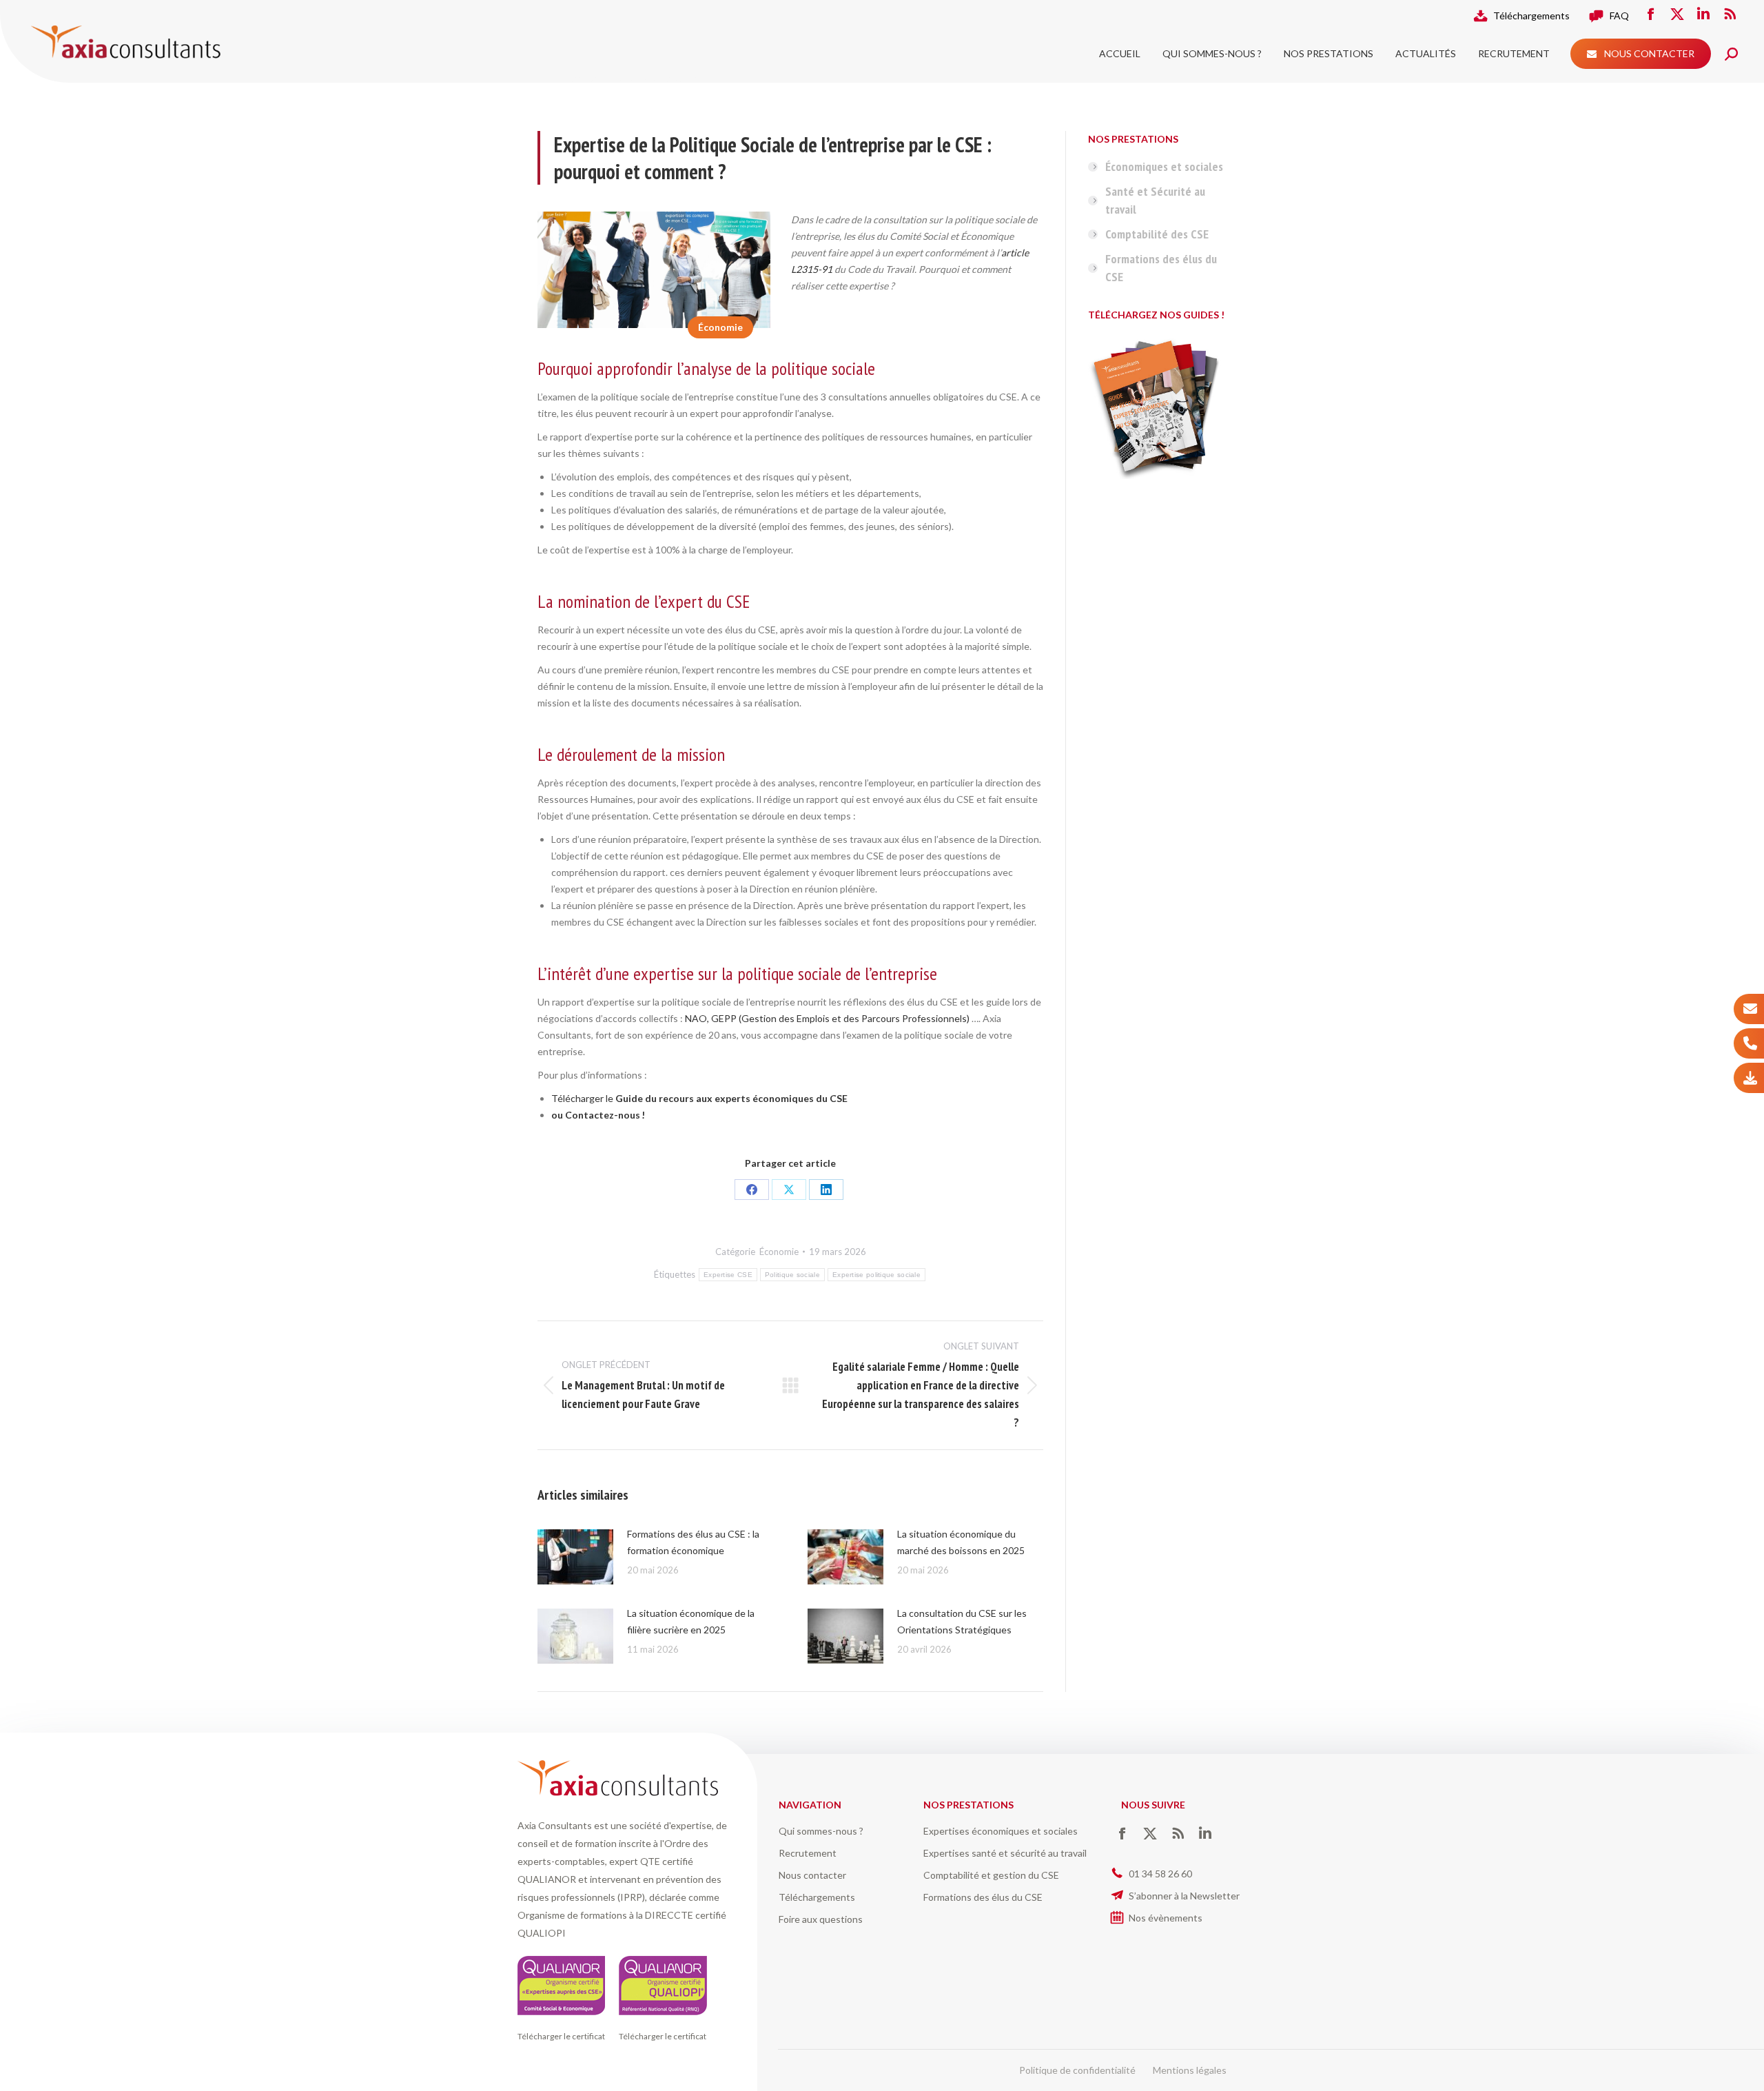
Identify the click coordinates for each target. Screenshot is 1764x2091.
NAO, (697, 1018)
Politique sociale (792, 1275)
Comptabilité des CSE (1157, 234)
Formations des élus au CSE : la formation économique (693, 1542)
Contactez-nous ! (605, 1115)
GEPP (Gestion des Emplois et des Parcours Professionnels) (840, 1018)
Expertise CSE (728, 1275)
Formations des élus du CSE (1161, 268)
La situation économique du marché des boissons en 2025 (961, 1542)
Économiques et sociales (1164, 166)
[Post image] (575, 1557)
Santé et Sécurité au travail (1155, 200)
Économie (720, 327)
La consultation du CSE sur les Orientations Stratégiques (962, 1621)
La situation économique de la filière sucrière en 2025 (691, 1621)
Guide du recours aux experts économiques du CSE (731, 1098)
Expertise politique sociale (876, 1275)
